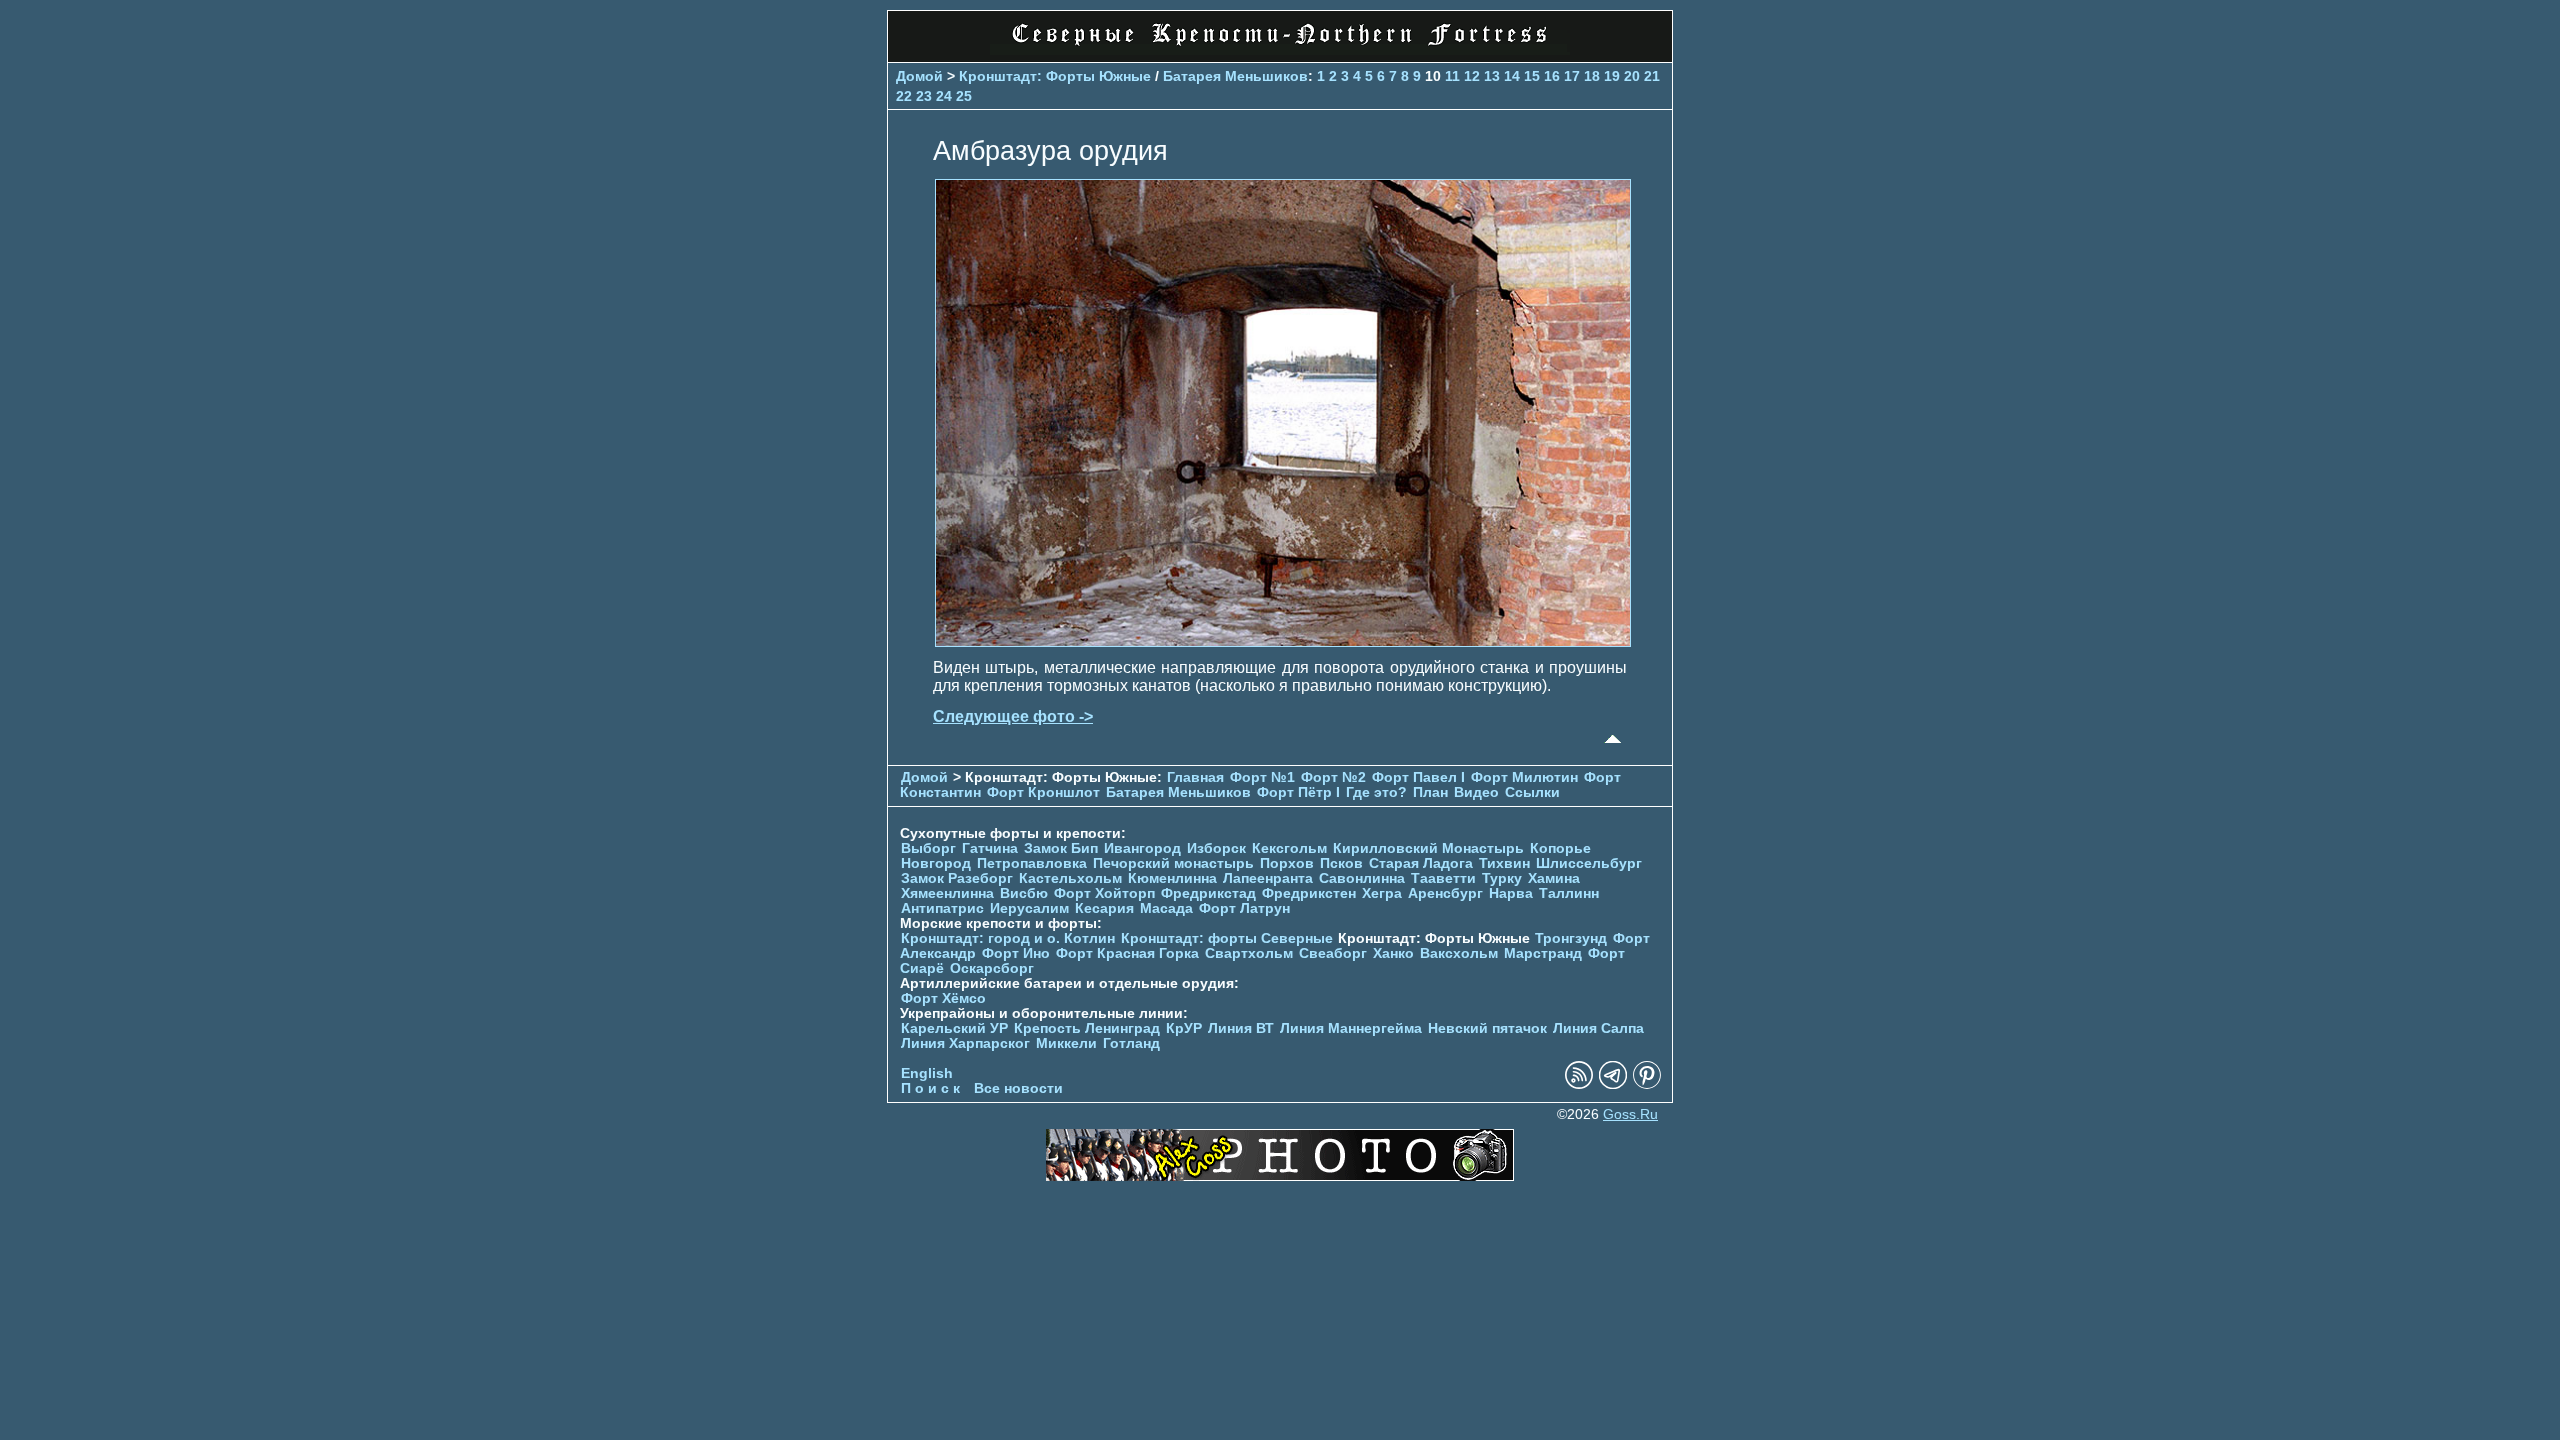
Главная (1195, 777)
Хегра (1382, 893)
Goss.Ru (1630, 1114)
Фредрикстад (1208, 893)
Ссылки (1532, 792)
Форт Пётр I (1298, 792)
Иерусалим (1029, 908)
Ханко (1393, 953)
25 (964, 96)
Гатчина (990, 848)
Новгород (936, 863)
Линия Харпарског (965, 1043)
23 (924, 96)
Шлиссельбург (1589, 863)
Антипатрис (942, 908)
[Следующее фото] (1283, 641)
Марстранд (1543, 953)
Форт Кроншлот (1043, 792)
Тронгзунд (1571, 938)
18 (1592, 76)
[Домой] (1280, 49)
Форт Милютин (1524, 777)
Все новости (1018, 1088)
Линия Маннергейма (1351, 1028)
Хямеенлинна (947, 893)
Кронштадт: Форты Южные (1055, 76)
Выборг (928, 848)
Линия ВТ (1241, 1028)
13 (1492, 76)
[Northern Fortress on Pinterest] (1647, 1084)
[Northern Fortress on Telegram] (1613, 1084)
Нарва (1511, 893)
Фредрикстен (1309, 893)
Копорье (1560, 848)
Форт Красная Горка (1127, 953)
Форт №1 (1262, 777)
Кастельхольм (1070, 878)
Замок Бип (1061, 848)
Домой (919, 76)
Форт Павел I (1418, 777)
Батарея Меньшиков (1235, 76)
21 (1652, 76)
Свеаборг (1333, 953)
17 (1572, 76)
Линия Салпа (1598, 1028)
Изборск (1216, 848)
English (927, 1073)
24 (944, 96)
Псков (1341, 863)
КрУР (1184, 1028)
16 (1552, 76)
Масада (1166, 908)
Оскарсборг (992, 968)
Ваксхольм (1459, 953)
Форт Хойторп (1104, 893)
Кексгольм (1289, 848)
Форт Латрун (1244, 908)
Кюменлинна (1172, 878)
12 (1472, 76)
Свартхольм (1249, 953)
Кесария (1104, 908)
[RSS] (1579, 1084)
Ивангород (1142, 848)
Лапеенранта (1268, 878)
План (1430, 792)
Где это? (1376, 792)
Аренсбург (1445, 893)
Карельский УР (954, 1028)
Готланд (1131, 1043)
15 (1532, 76)
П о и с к (930, 1088)
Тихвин (1504, 863)
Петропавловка (1032, 863)
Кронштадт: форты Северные (1227, 938)
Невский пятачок (1487, 1028)
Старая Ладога (1421, 863)
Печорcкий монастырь (1173, 863)
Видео (1476, 792)
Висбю (1024, 893)
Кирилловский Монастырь (1428, 848)
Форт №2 (1333, 777)
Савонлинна (1362, 878)
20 (1632, 76)
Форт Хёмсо (943, 998)
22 (904, 96)
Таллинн (1569, 893)
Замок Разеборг (957, 878)
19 (1612, 76)
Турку (1502, 878)
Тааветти (1443, 878)
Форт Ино (1016, 953)
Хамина (1554, 878)
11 (1452, 76)
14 (1512, 76)
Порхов (1287, 863)
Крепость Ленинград (1087, 1028)
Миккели (1066, 1043)
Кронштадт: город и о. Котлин (1008, 938)
